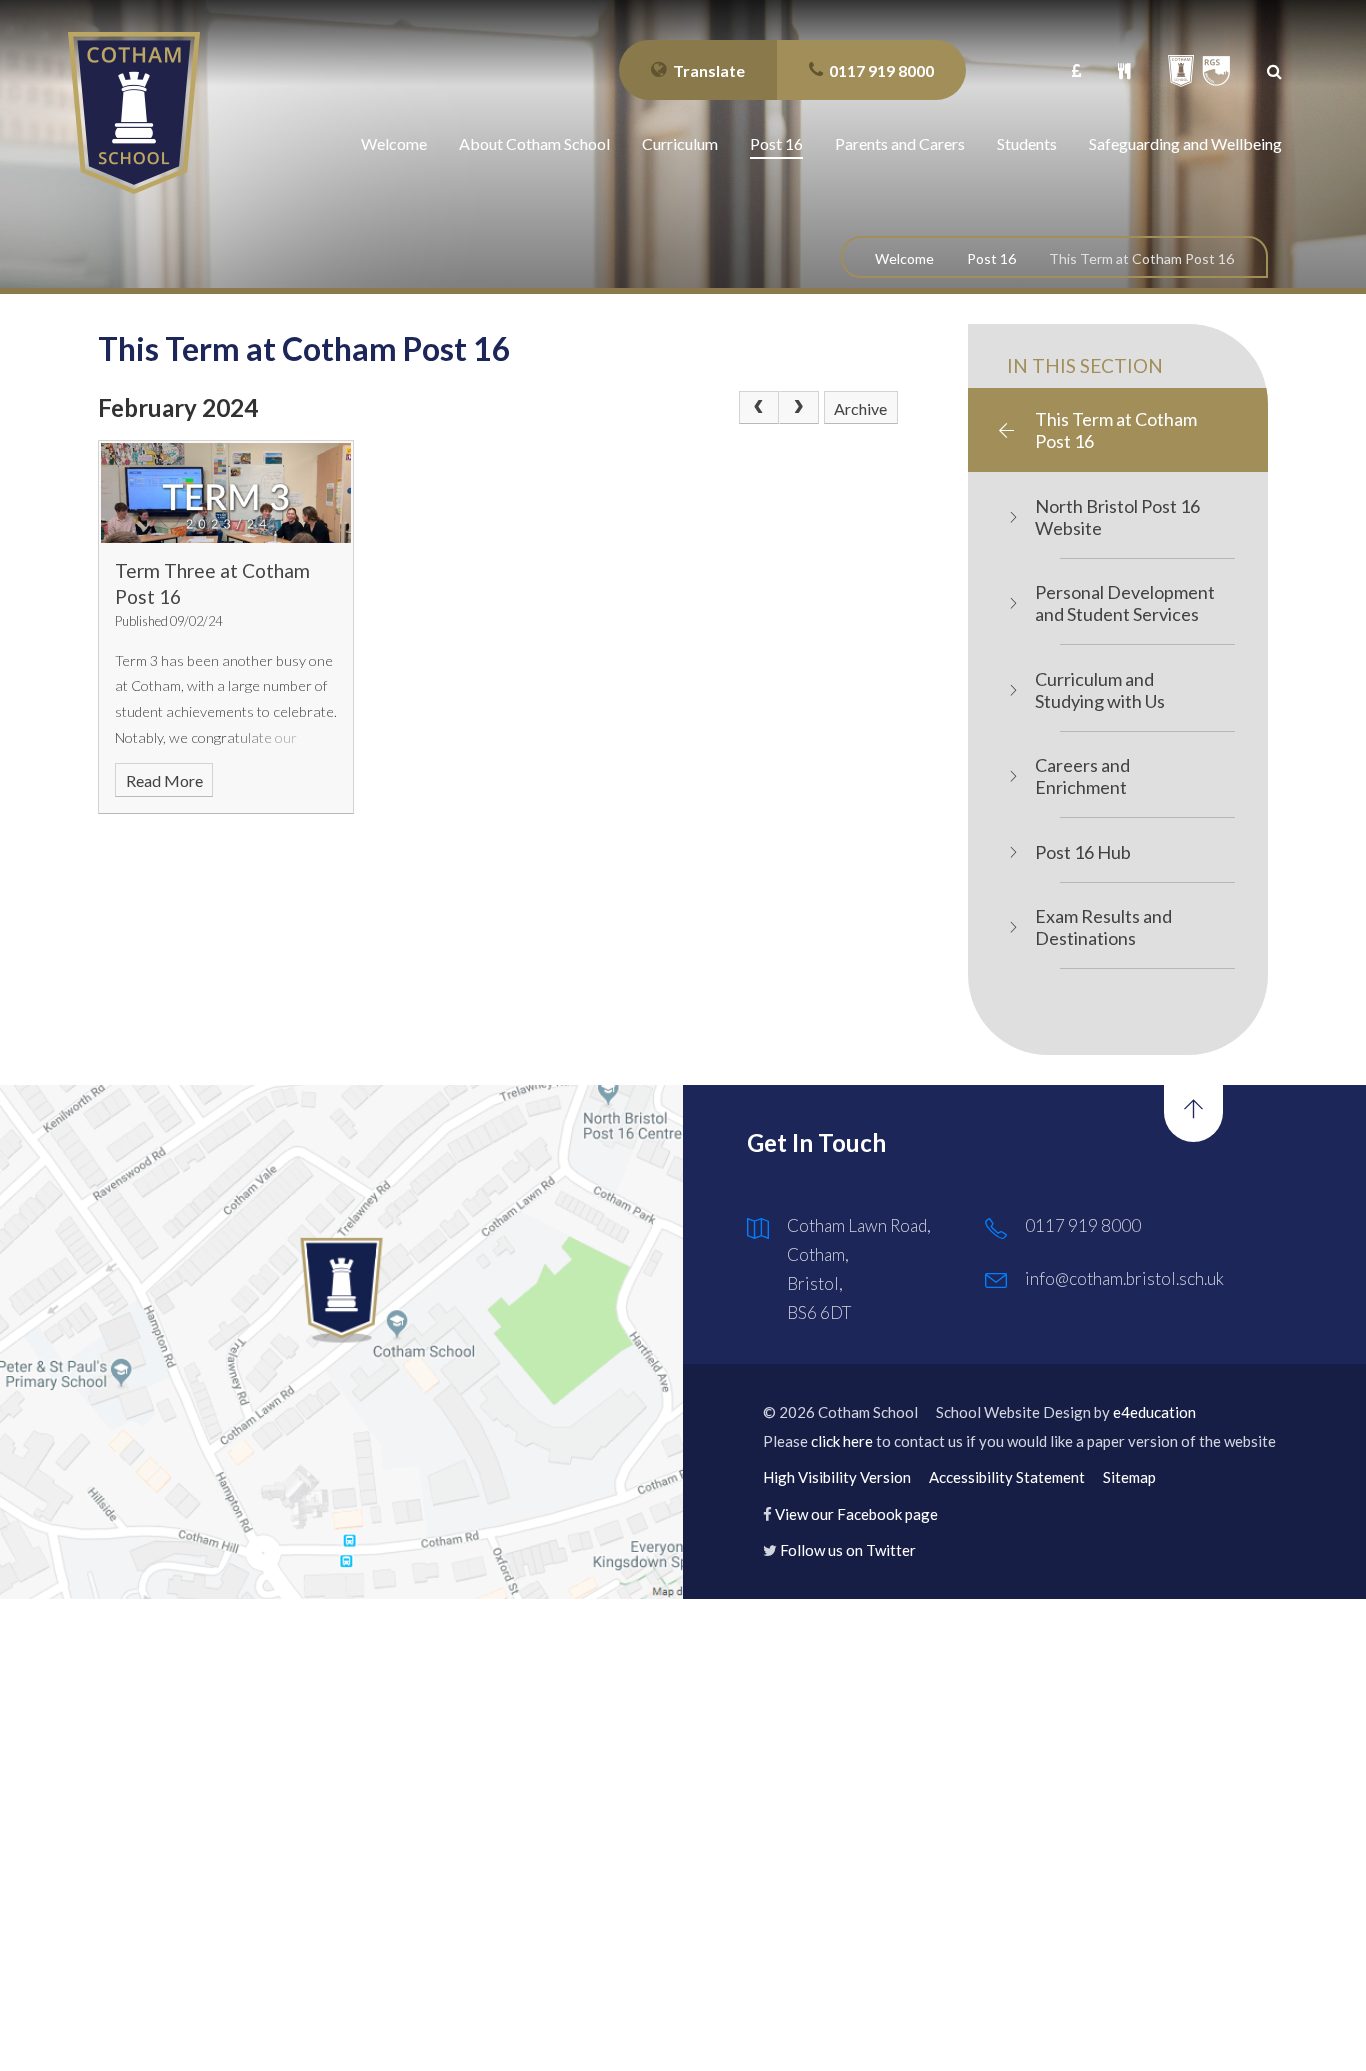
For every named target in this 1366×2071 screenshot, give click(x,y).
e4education (1154, 1412)
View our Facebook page (856, 1514)
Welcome (904, 258)
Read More (164, 780)
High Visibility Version (837, 1477)
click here (842, 1441)
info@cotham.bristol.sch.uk (1124, 1278)
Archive (860, 408)
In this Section (1085, 365)
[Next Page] (799, 408)
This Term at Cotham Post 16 (1141, 258)
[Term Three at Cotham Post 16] (226, 493)
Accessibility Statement (1007, 1477)
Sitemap (1129, 1477)
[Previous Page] (759, 408)
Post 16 (991, 258)
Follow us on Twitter (848, 1550)
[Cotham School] (134, 113)
